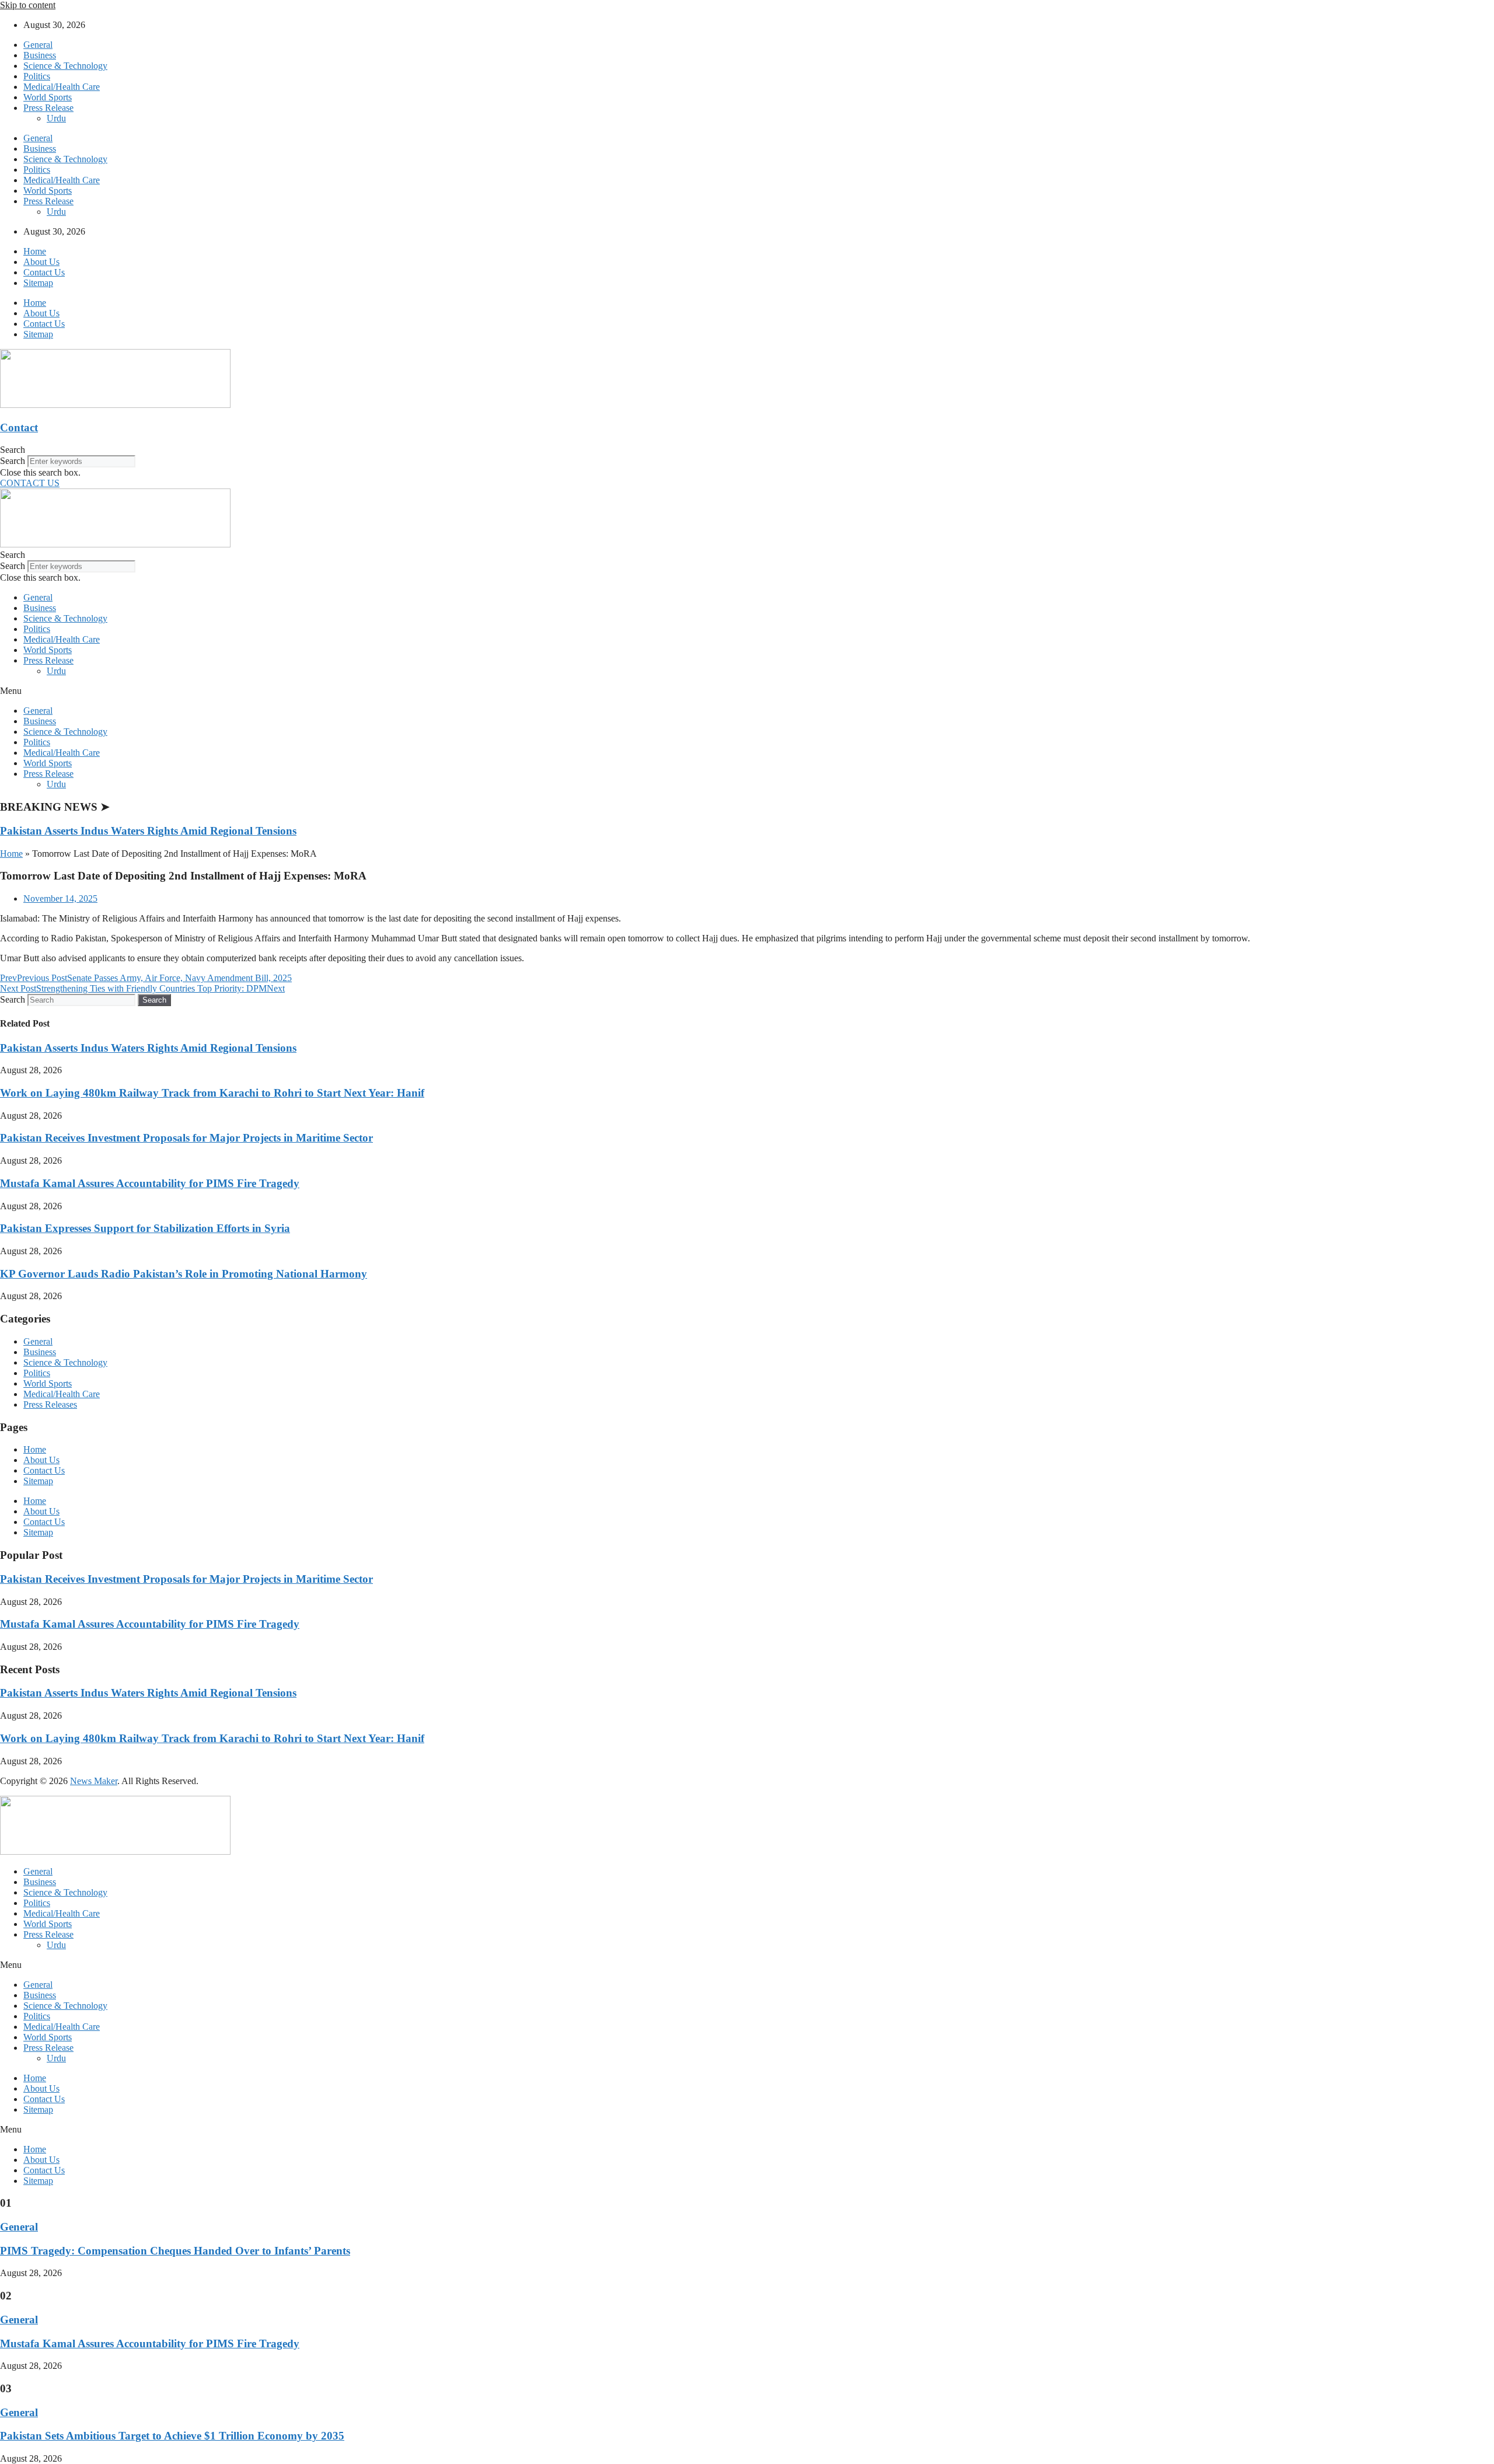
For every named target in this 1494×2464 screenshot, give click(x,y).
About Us (41, 262)
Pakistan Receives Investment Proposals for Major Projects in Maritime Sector (186, 1138)
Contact (19, 427)
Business (40, 55)
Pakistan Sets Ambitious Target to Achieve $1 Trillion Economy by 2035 (172, 2436)
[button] (747, 450)
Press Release (48, 108)
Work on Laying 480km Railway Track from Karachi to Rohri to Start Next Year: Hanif (212, 1093)
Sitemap (38, 283)
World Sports (48, 97)
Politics (37, 76)
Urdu (56, 118)
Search (13, 461)
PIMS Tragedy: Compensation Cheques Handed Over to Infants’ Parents (175, 2251)
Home (35, 251)
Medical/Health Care (62, 87)
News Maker (94, 1781)
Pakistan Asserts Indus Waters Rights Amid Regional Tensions (148, 831)
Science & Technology (65, 66)
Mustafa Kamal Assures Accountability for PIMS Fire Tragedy (150, 1183)
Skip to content (28, 5)
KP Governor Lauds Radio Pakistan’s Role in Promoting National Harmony (184, 1274)
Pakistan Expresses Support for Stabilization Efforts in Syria (145, 1228)
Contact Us (44, 272)
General (38, 45)
